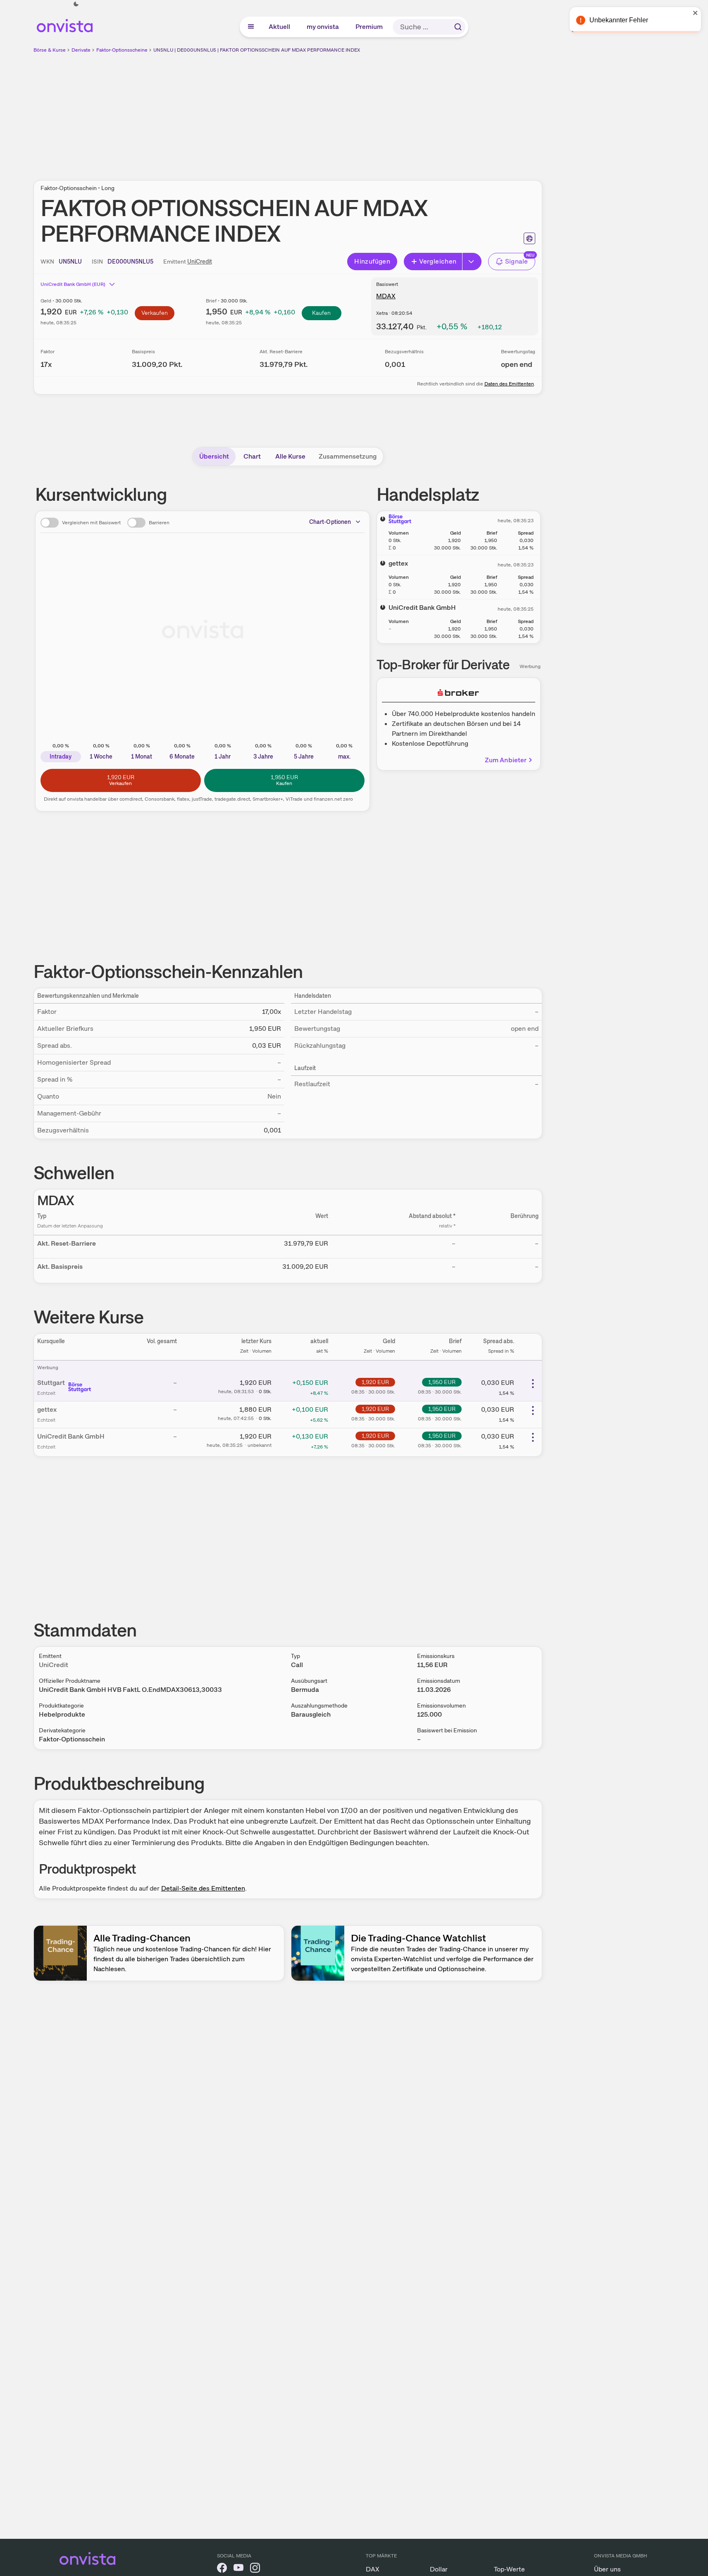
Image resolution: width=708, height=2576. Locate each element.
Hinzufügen (372, 261)
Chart (252, 456)
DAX (373, 2569)
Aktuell (280, 27)
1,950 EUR (442, 1382)
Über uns (607, 2569)
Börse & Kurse (50, 50)
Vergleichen (438, 261)
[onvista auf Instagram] (255, 2569)
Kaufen (321, 313)
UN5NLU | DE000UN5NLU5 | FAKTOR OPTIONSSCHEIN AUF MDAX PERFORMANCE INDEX (257, 50)
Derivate (81, 50)
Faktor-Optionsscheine (122, 50)
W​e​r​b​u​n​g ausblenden (359, 112)
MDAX (386, 296)
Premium (369, 27)
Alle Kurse (290, 456)
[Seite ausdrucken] (529, 238)
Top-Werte (509, 2569)
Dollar (439, 2569)
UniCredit (200, 262)
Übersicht (214, 456)
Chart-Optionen (330, 522)
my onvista (323, 27)
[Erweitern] (472, 262)
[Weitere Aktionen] (533, 1384)
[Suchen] (458, 27)
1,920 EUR (375, 1382)
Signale (517, 261)
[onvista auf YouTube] (238, 2569)
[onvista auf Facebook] (222, 2569)
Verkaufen (155, 313)
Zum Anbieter (506, 760)
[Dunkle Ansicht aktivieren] (76, 4)
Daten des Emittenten (509, 384)
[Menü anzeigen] (251, 27)
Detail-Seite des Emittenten (203, 1888)
